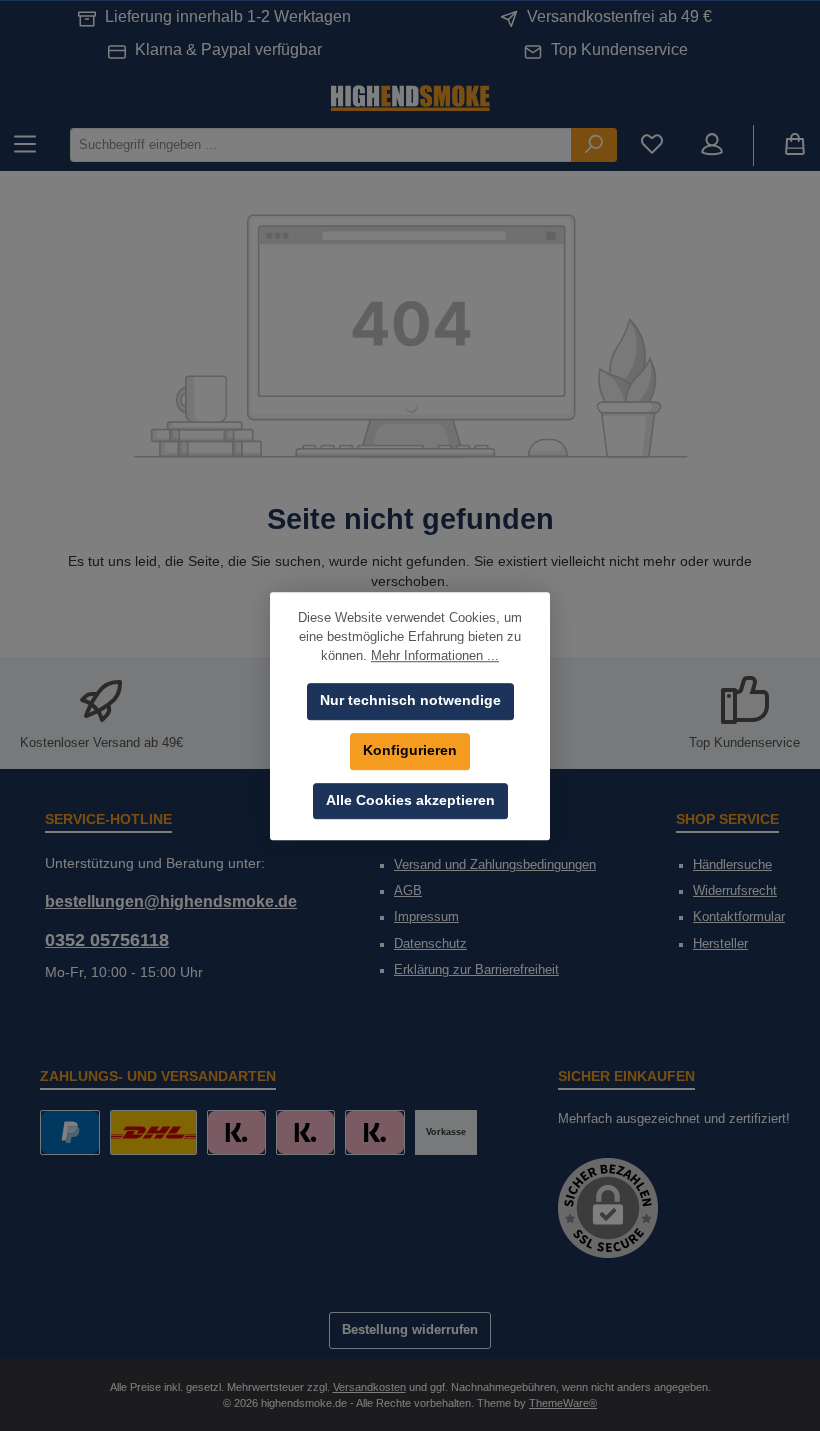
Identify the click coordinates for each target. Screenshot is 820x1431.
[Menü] (25, 145)
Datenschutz (430, 944)
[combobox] (321, 144)
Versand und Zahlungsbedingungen (495, 865)
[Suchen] (594, 144)
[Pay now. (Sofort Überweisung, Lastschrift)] (305, 1132)
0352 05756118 (107, 940)
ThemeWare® (563, 1403)
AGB (408, 891)
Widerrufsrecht (735, 891)
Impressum (426, 917)
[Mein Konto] (712, 145)
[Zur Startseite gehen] (410, 96)
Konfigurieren (410, 750)
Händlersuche (732, 865)
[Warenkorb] (795, 145)
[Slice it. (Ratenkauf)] (236, 1132)
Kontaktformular (739, 917)
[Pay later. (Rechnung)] (374, 1132)
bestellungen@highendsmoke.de (171, 901)
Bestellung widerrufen (410, 1330)
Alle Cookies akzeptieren (410, 800)
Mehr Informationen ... (435, 656)
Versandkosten (369, 1387)
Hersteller (720, 944)
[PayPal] (69, 1132)
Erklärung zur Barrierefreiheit (476, 970)
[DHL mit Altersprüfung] (153, 1132)
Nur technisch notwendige (410, 700)
